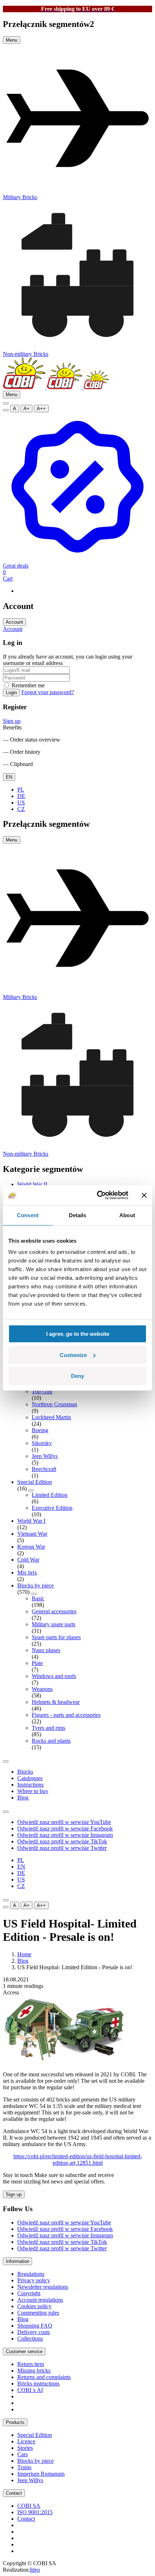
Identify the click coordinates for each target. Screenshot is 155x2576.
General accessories (54, 1611)
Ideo (35, 2570)
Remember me (27, 685)
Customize (73, 1355)
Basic (38, 1598)
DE (21, 796)
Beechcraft (44, 1469)
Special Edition (35, 1482)
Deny (77, 1376)
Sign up (12, 721)
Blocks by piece (36, 1585)
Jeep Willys (45, 1456)
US (21, 803)
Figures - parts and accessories (66, 1715)
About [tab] (127, 1215)
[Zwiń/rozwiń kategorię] (31, 1490)
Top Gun (42, 1391)
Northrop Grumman (54, 1404)
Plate (37, 1663)
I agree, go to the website (78, 1334)
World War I (31, 1521)
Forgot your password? (48, 692)
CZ (21, 809)
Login (11, 693)
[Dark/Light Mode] (6, 410)
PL (21, 790)
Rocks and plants (51, 1741)
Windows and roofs (54, 1676)
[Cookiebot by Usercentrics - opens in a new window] (98, 1195)
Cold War (28, 1560)
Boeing (40, 1430)
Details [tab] (78, 1215)
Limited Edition (50, 1495)
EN (9, 777)
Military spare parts (54, 1624)
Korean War (31, 1547)
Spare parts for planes (56, 1637)
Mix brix (27, 1573)
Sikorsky (42, 1443)
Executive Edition (52, 1508)
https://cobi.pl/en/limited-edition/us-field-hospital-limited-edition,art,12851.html (78, 2160)
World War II (32, 1184)
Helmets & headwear (56, 1702)
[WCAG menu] (6, 403)
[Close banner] (144, 1195)
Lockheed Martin (51, 1417)
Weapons (42, 1689)
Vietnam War (32, 1534)
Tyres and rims (48, 1728)
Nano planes (46, 1650)
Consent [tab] (28, 1215)
